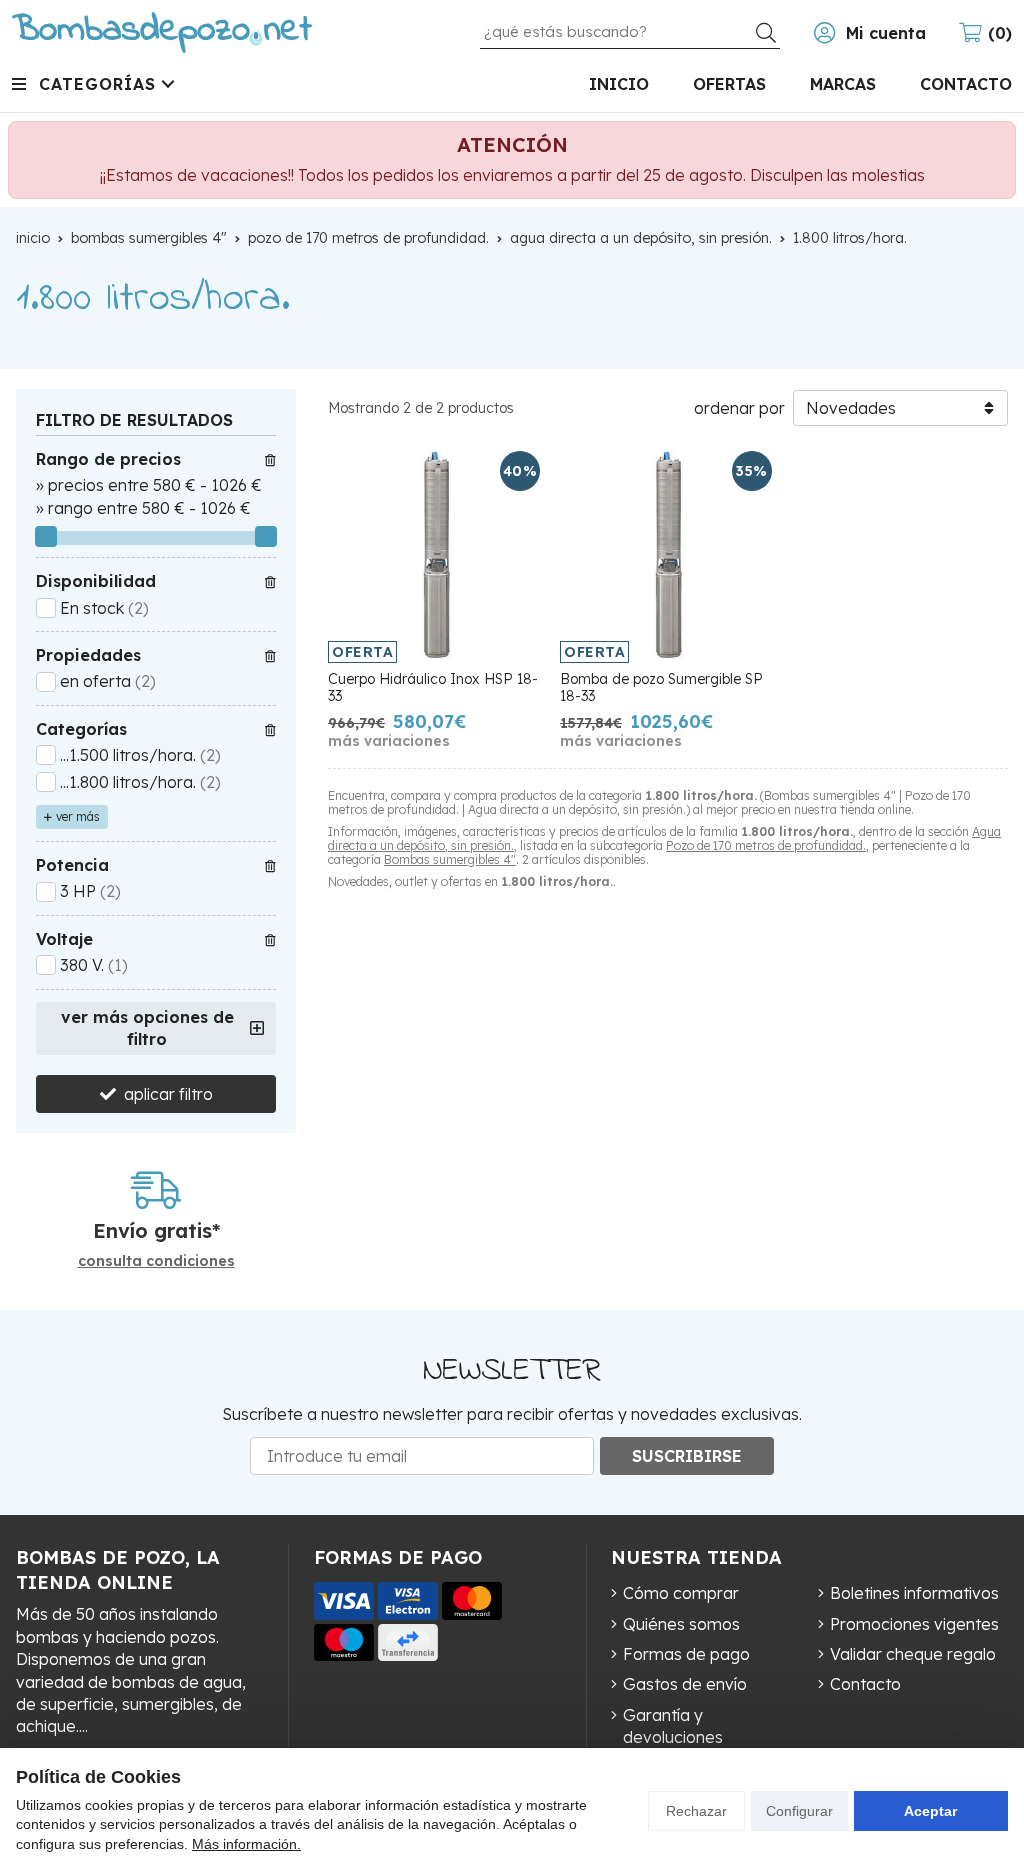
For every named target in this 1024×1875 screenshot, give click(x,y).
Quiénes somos (681, 1624)
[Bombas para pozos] (162, 32)
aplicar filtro (168, 1094)
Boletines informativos (914, 1593)
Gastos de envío (685, 1684)
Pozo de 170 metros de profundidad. (766, 845)
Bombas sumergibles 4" (450, 859)
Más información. (246, 1844)
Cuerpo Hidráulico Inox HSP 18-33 (433, 687)
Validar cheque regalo (913, 1654)
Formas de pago (686, 1654)
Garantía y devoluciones (673, 1726)
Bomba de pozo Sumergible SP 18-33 (661, 687)
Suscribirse (687, 1456)
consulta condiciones (156, 1261)
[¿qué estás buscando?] (630, 31)
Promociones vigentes (914, 1624)
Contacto (865, 1684)
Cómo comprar (681, 1593)
